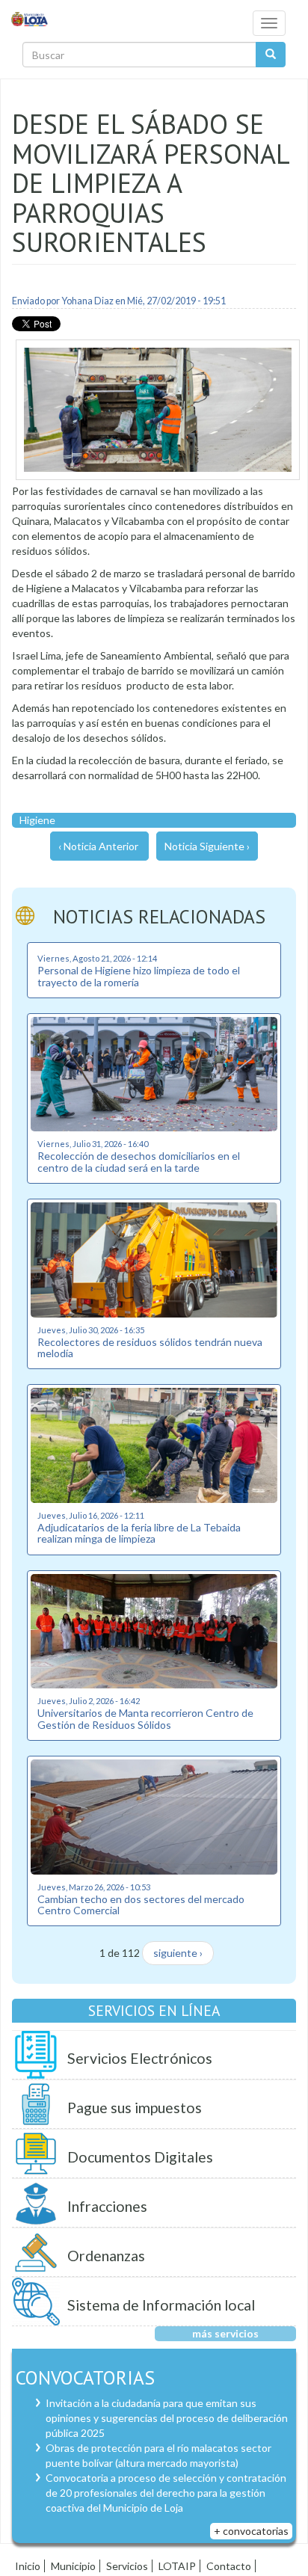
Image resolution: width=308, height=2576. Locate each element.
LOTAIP (177, 2566)
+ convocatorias (251, 2531)
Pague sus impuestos (135, 2108)
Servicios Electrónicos (140, 2058)
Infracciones (107, 2206)
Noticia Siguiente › (207, 846)
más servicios (225, 2333)
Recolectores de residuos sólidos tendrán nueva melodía (150, 1347)
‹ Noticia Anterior (98, 846)
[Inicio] (30, 18)
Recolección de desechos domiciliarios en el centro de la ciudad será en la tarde (139, 1161)
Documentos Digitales (140, 2157)
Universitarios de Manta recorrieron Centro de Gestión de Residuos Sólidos (145, 1718)
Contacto (229, 2566)
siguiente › (178, 1953)
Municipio (73, 2566)
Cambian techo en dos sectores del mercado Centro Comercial (141, 1905)
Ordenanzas (106, 2256)
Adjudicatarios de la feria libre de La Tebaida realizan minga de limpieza (139, 1533)
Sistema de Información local (161, 2305)
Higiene (37, 820)
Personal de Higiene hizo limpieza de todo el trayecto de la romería (139, 976)
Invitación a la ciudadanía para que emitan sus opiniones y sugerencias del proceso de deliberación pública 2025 (167, 2418)
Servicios (127, 2566)
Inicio (28, 2566)
